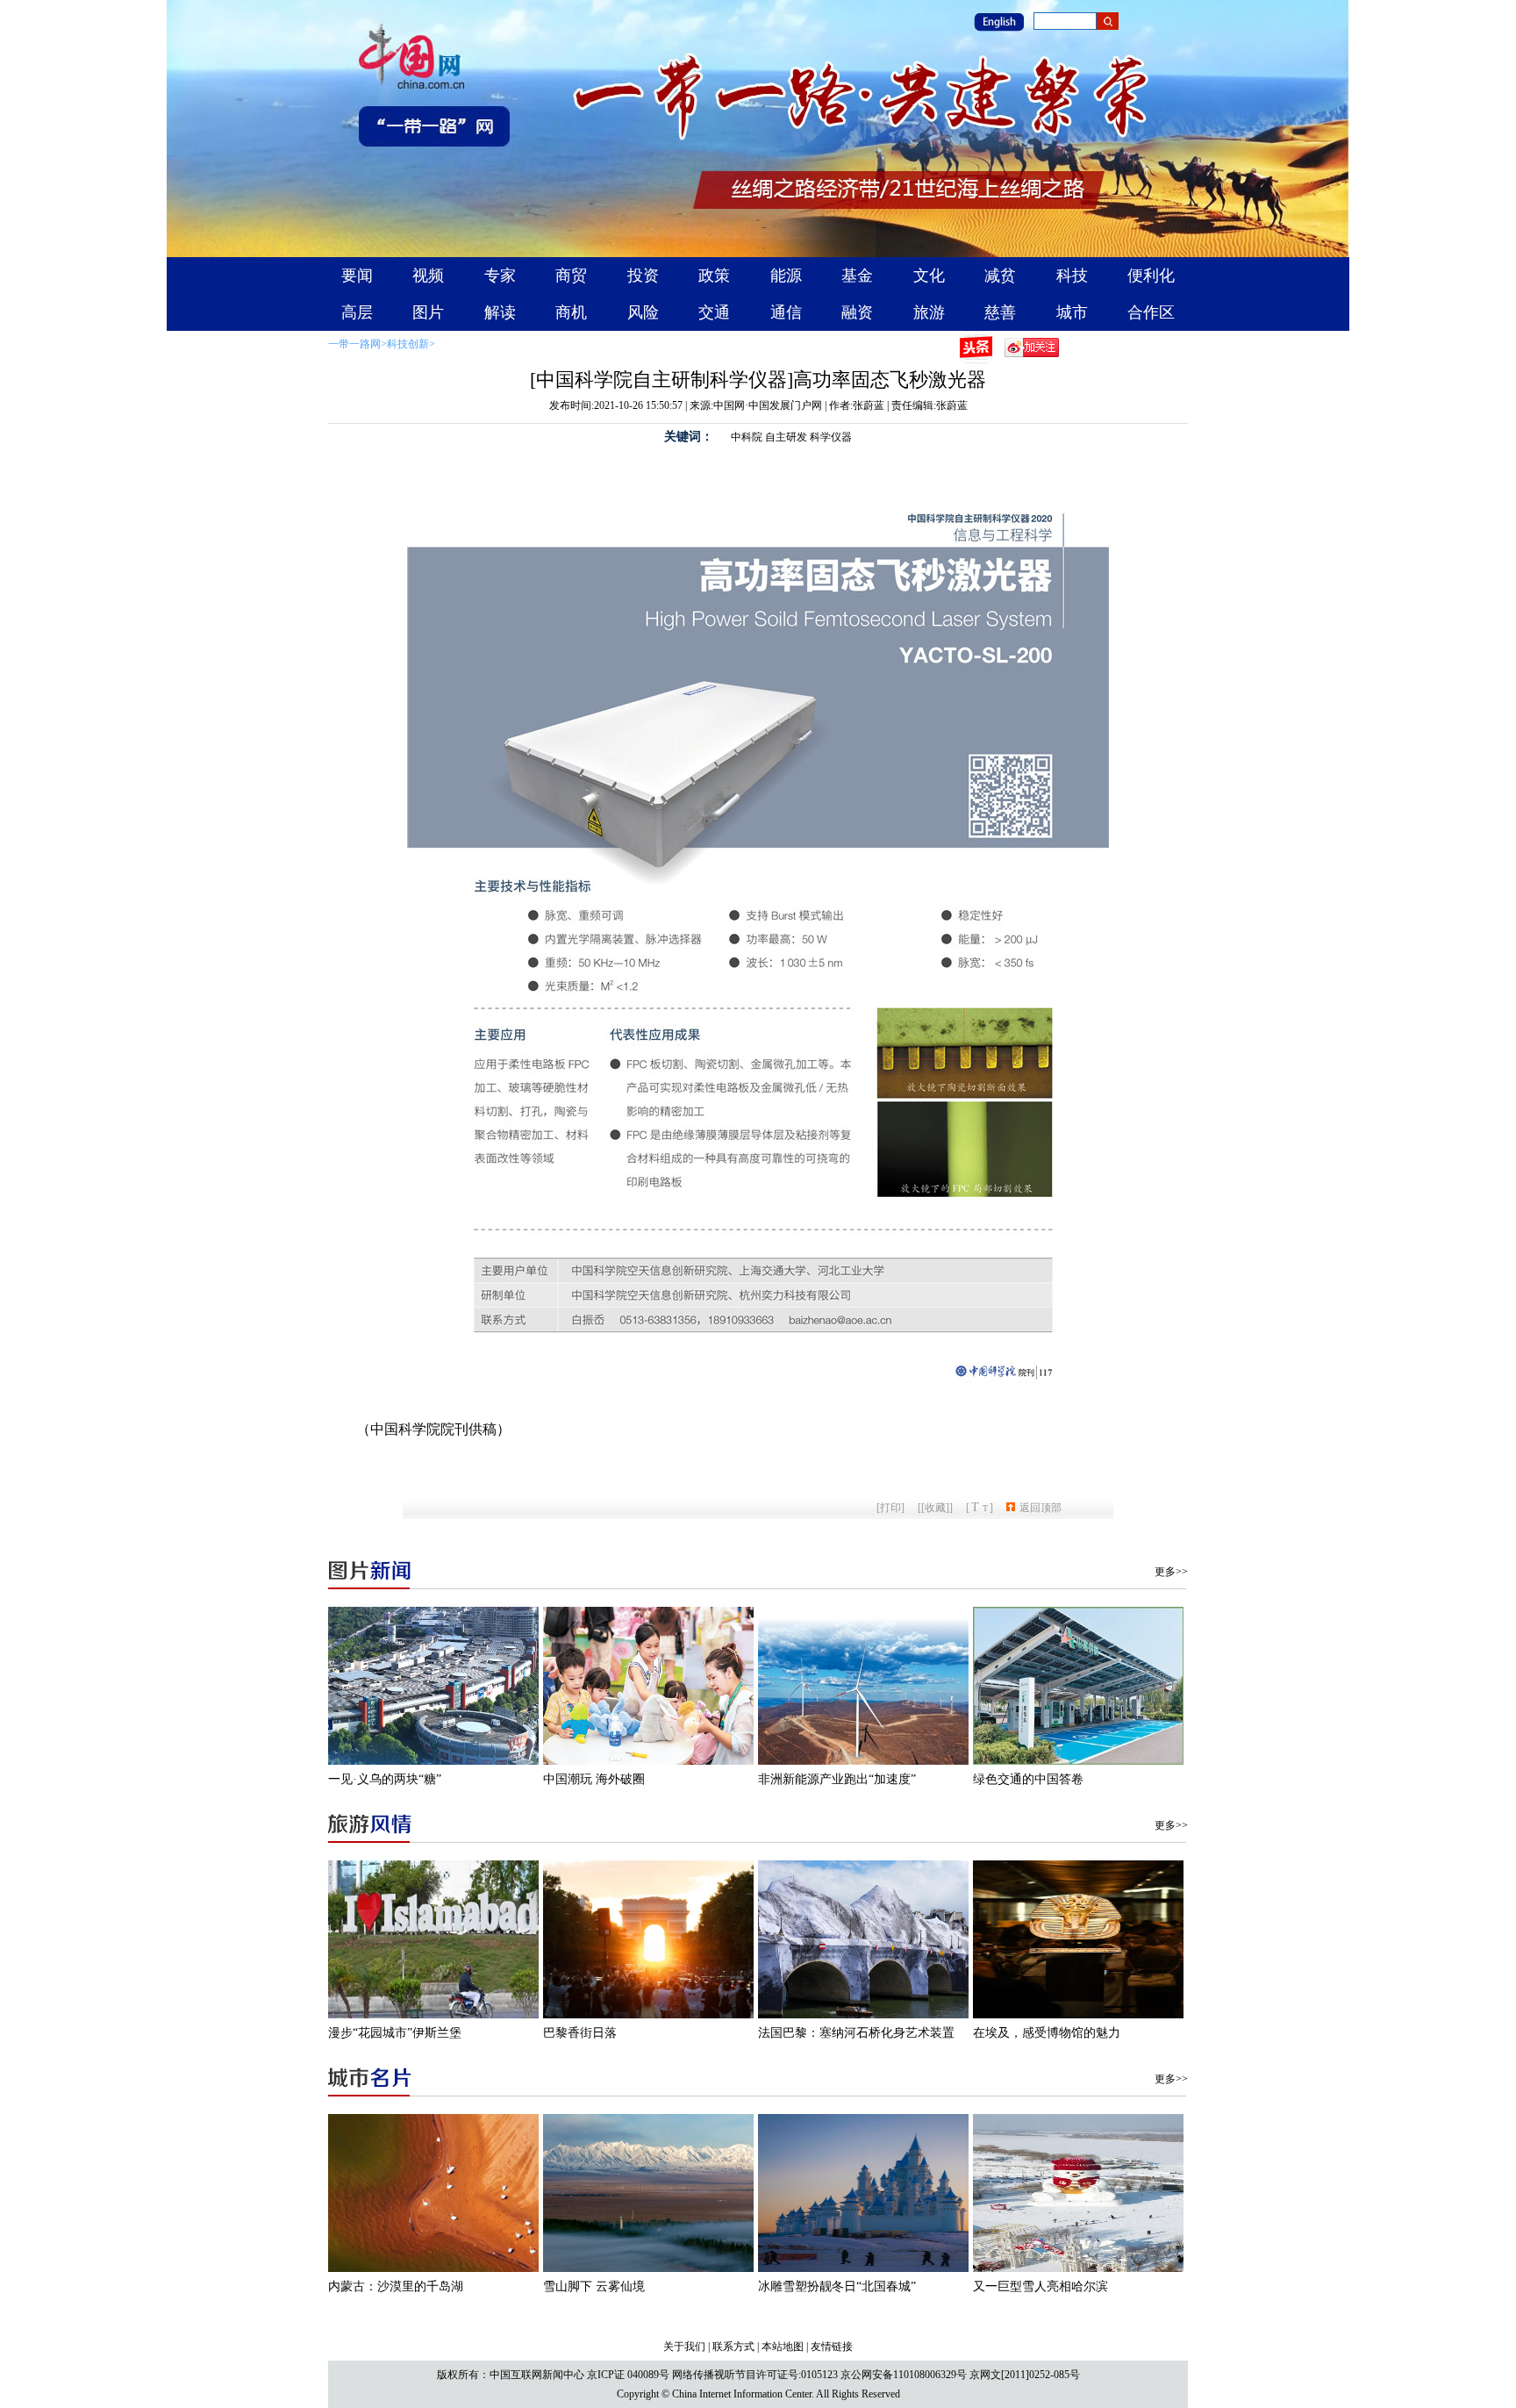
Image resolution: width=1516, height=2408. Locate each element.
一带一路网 (354, 344)
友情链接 (832, 2347)
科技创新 (408, 344)
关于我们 (684, 2347)
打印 (890, 1508)
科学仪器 (831, 437)
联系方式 (733, 2347)
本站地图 (783, 2347)
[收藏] (935, 1508)
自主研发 (786, 437)
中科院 (747, 437)
